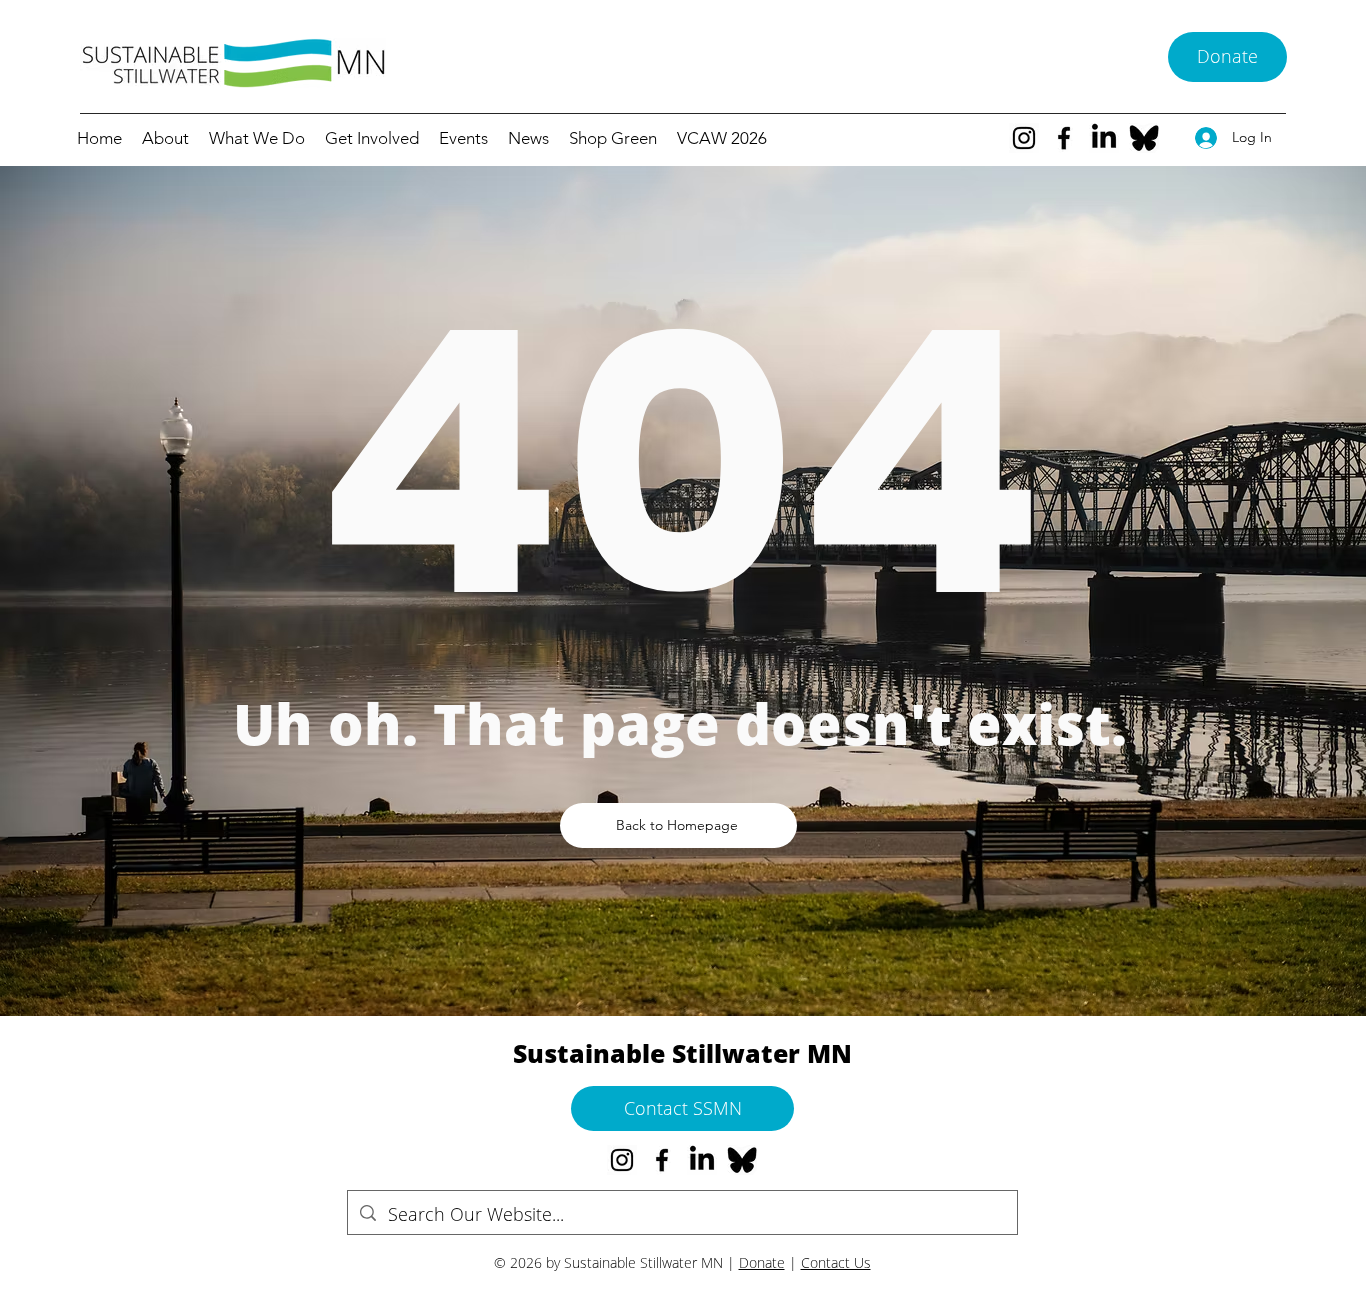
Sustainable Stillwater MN (682, 1053)
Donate (762, 1262)
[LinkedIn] (1104, 138)
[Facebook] (1064, 138)
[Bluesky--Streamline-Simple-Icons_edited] (1144, 138)
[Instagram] (1024, 138)
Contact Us (836, 1262)
